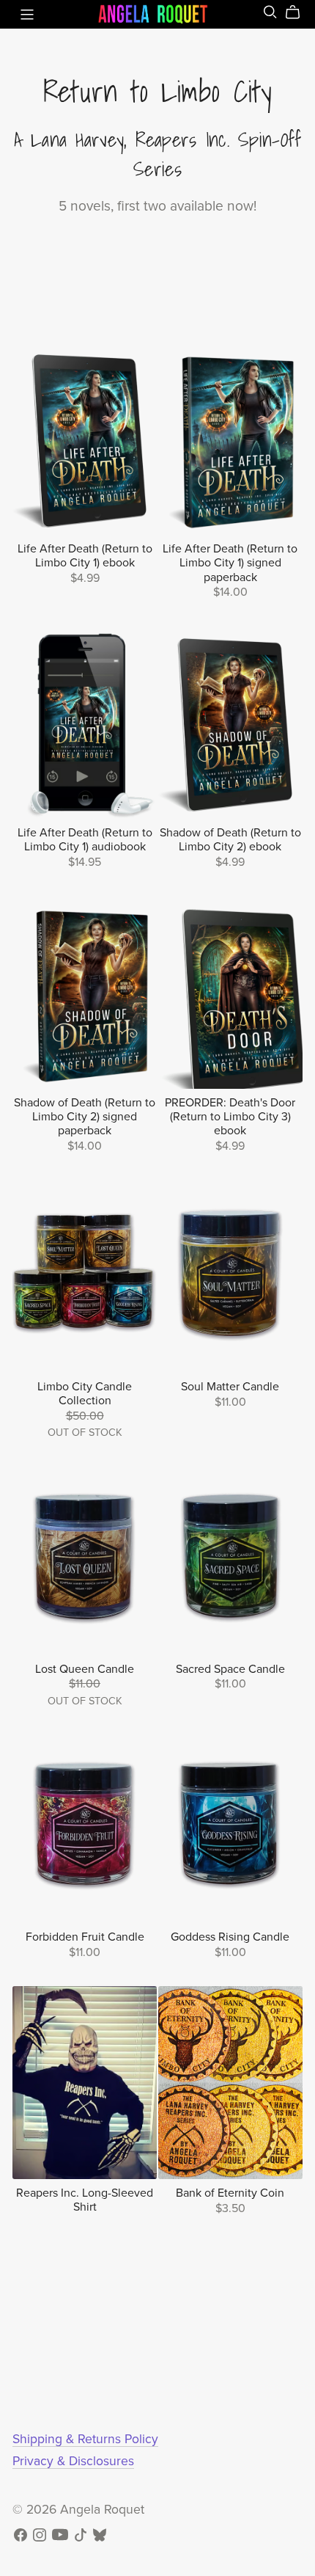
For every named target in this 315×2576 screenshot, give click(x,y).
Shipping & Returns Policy (85, 2439)
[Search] (270, 12)
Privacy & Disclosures (73, 2461)
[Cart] (299, 12)
